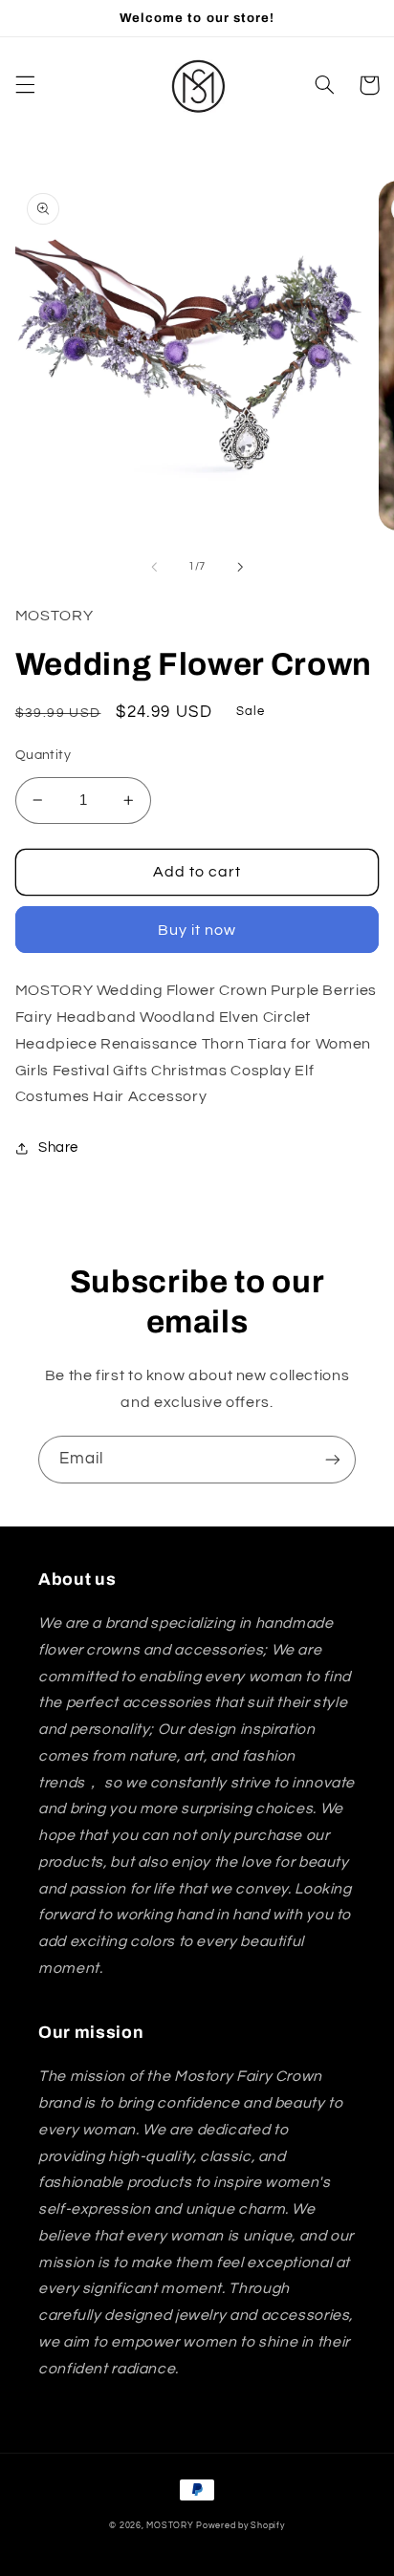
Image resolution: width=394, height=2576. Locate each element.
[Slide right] (240, 567)
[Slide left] (154, 567)
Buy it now (197, 930)
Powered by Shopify (240, 2526)
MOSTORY (170, 2526)
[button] (25, 85)
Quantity (43, 755)
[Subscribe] (333, 1459)
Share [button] (58, 1147)
